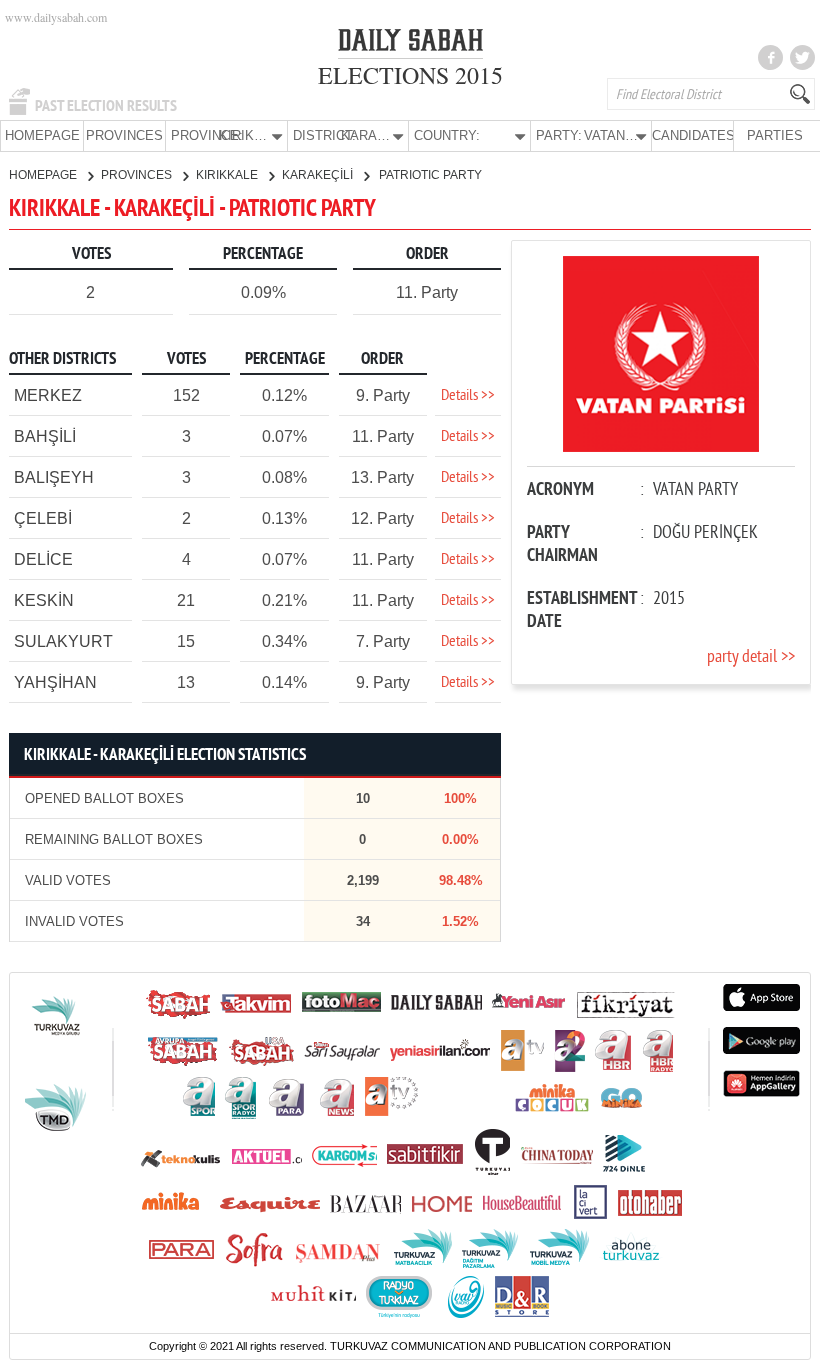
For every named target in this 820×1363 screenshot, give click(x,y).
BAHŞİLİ (45, 436)
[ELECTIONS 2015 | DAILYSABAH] (410, 44)
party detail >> (751, 657)
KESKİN (44, 600)
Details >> (468, 396)
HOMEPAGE (42, 135)
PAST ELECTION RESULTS (106, 106)
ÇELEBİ (43, 518)
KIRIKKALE (228, 175)
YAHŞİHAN (55, 682)
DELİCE (43, 559)
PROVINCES (124, 135)
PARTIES (775, 135)
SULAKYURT (63, 641)
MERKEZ (48, 395)
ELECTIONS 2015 (410, 75)
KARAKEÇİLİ (319, 175)
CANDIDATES (692, 135)
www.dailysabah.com (56, 17)
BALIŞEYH (54, 477)
